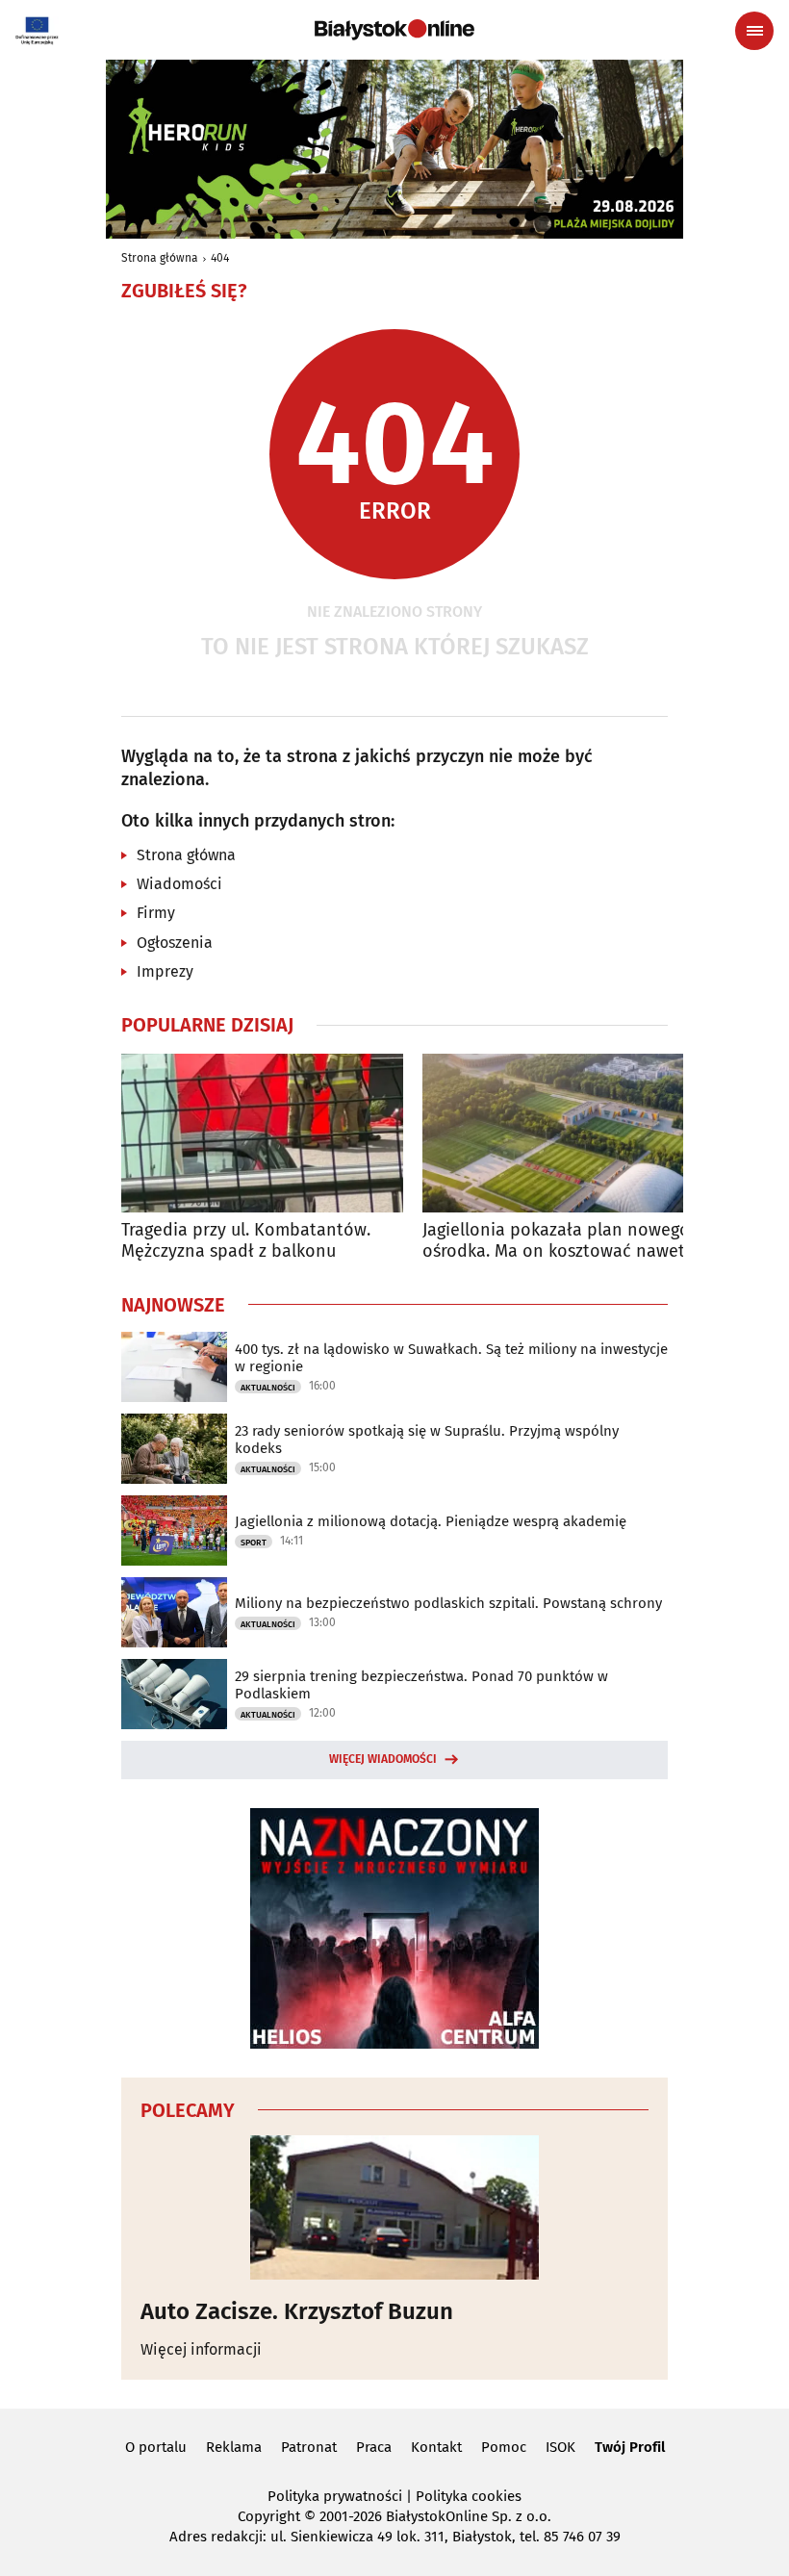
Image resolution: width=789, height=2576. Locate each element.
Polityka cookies (469, 2496)
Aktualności (268, 1388)
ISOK (560, 2447)
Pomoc (504, 2447)
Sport (254, 1543)
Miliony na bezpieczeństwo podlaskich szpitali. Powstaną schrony (448, 1603)
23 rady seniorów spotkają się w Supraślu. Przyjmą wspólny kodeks (427, 1440)
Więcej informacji (201, 2349)
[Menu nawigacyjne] (754, 31)
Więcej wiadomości (383, 1759)
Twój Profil (630, 2447)
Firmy (156, 913)
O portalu (156, 2447)
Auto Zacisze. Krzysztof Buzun (297, 2311)
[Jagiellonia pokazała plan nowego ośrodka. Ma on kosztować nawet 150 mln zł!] (563, 1133)
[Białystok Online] (394, 30)
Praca (374, 2447)
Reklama (234, 2447)
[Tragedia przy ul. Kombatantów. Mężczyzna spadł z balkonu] (262, 1133)
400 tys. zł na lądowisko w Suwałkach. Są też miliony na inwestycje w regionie (451, 1358)
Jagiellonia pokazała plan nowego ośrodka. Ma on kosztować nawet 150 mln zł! (556, 1241)
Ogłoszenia (175, 943)
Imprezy (165, 971)
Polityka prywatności (335, 2496)
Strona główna (160, 258)
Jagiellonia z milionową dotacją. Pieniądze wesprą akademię (431, 1521)
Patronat (309, 2447)
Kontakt (436, 2447)
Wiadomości (179, 884)
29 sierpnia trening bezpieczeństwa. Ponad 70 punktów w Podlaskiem (421, 1685)
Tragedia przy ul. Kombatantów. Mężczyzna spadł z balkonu (246, 1241)
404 (220, 258)
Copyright (269, 2516)
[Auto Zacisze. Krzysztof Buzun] (394, 2207)
